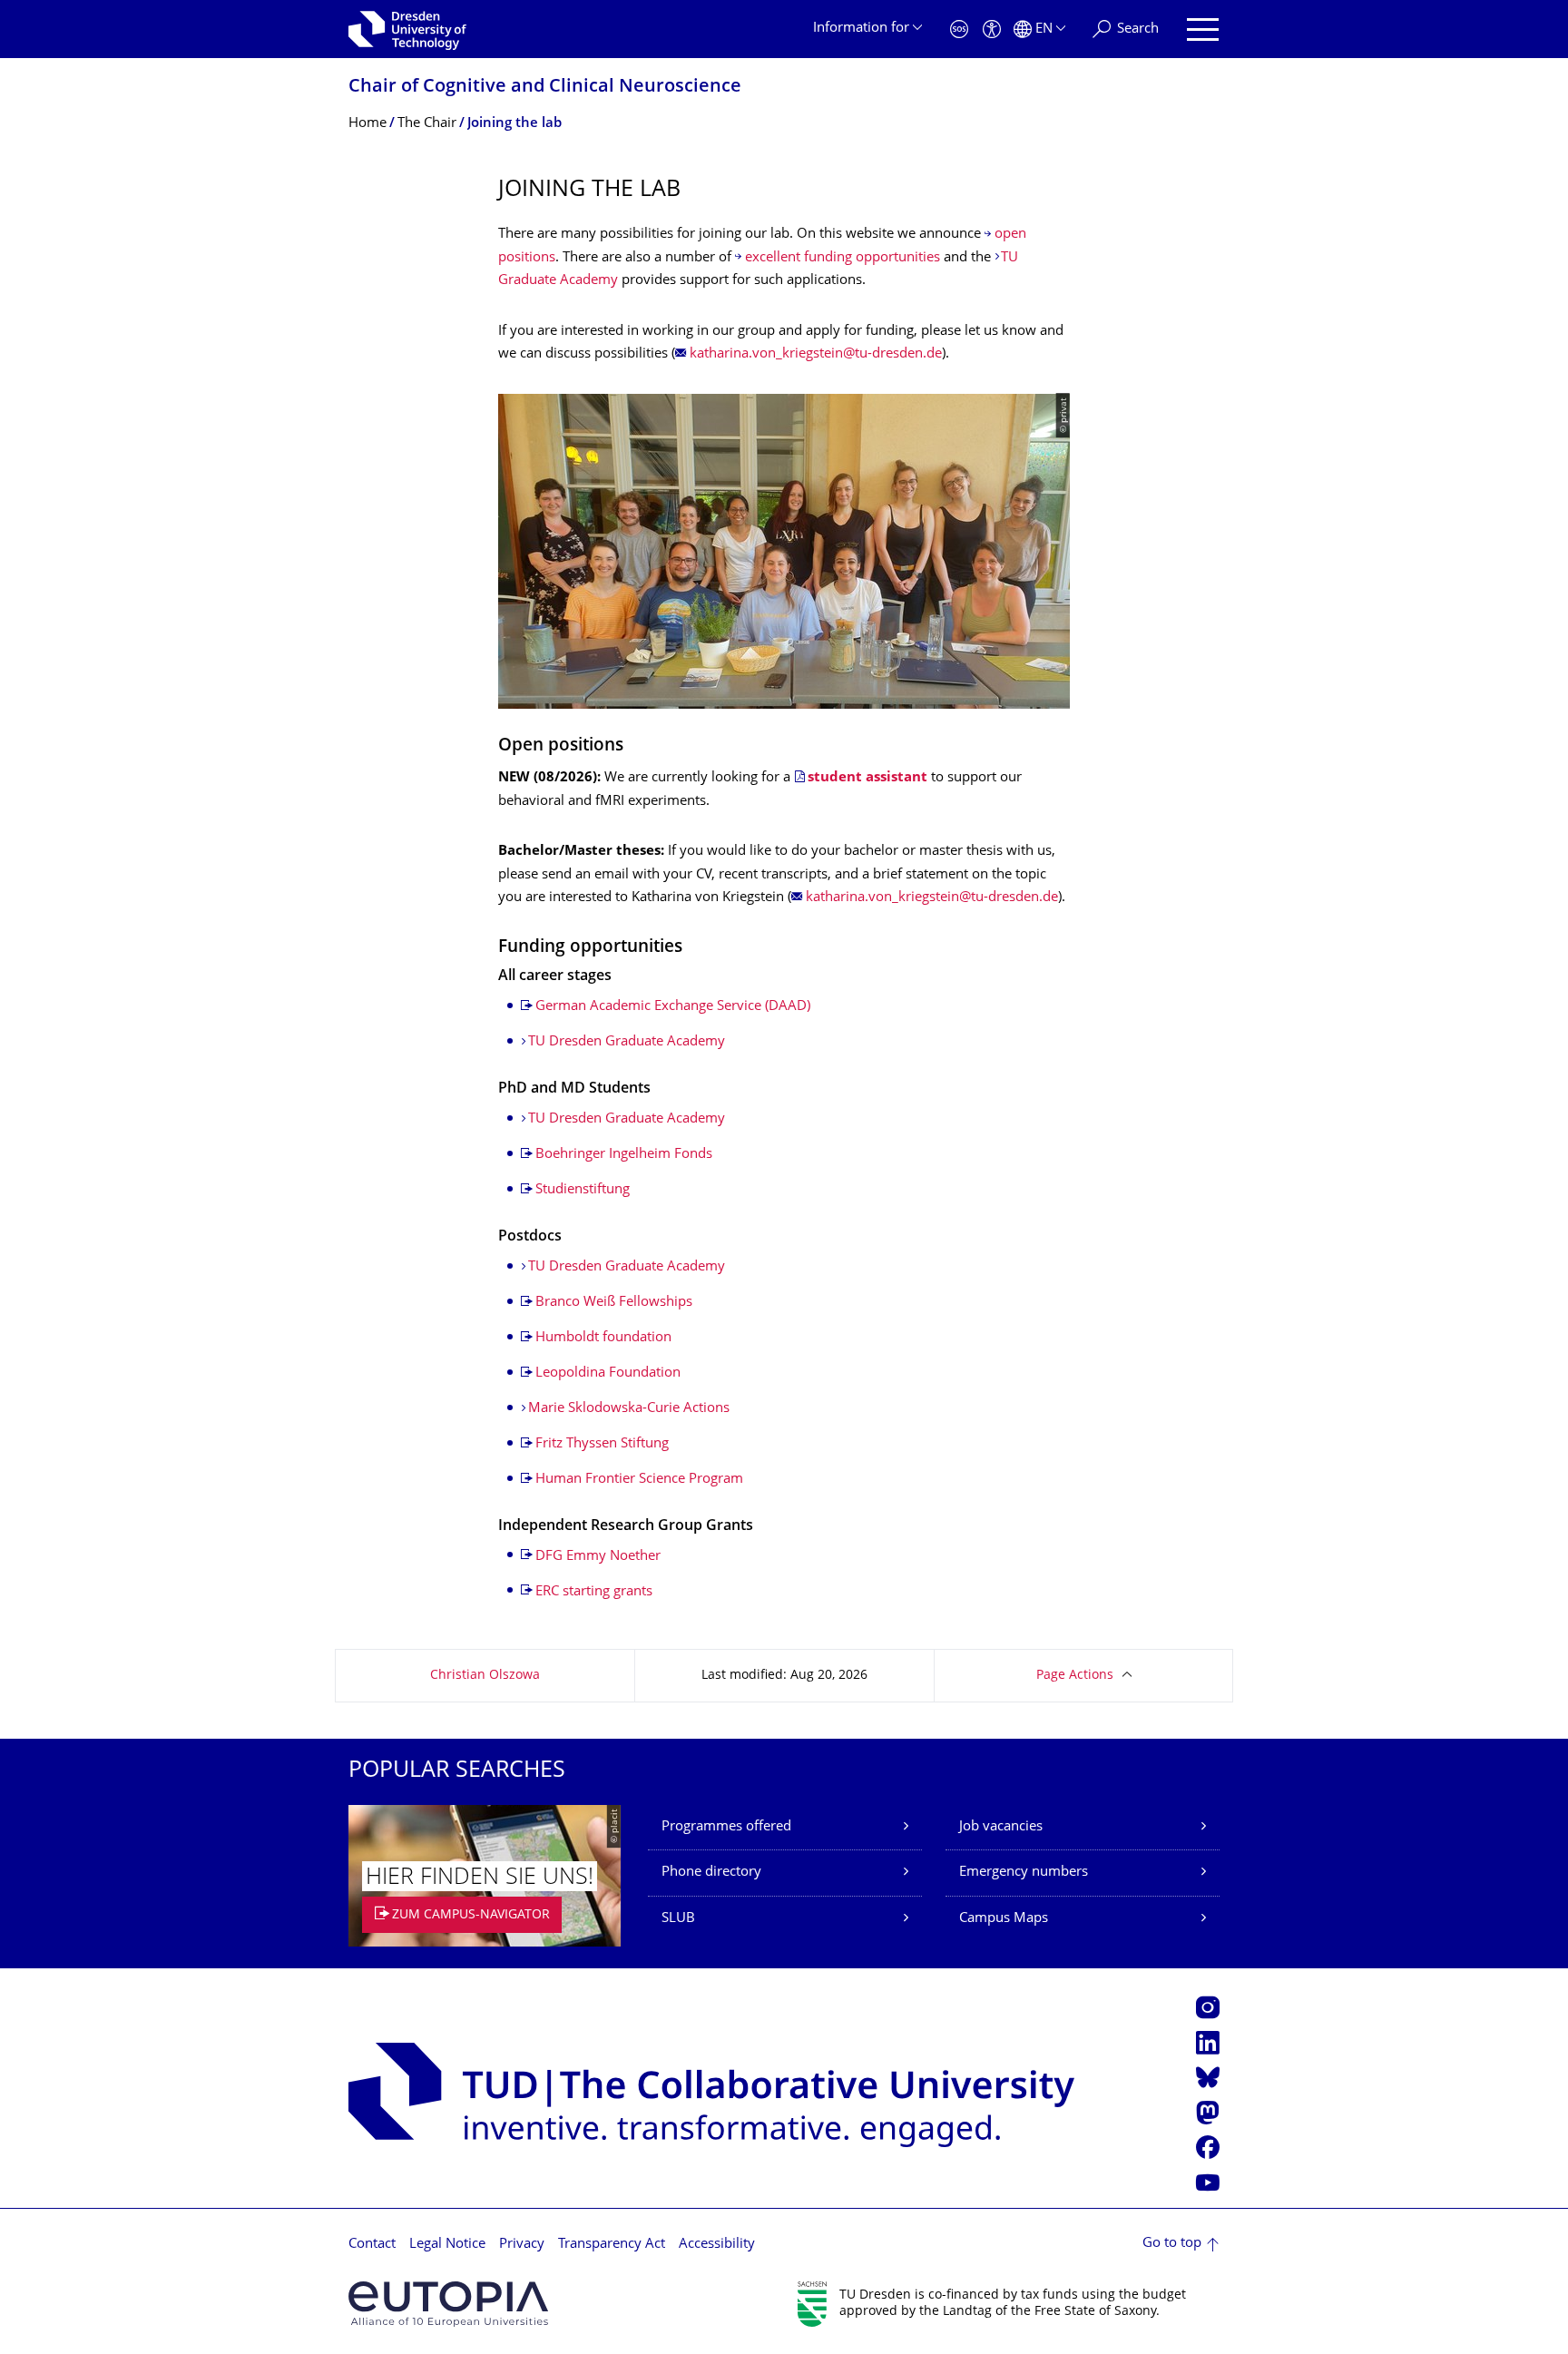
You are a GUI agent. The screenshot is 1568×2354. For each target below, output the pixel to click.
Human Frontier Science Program (639, 1480)
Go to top (1172, 2244)
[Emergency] (959, 29)
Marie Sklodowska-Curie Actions (629, 1409)
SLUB (678, 1919)
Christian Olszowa (485, 1676)
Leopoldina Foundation (608, 1373)
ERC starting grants (594, 1592)
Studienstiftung (583, 1190)
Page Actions (1075, 1676)
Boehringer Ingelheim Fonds (624, 1155)
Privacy (522, 2245)
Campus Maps (1004, 1919)
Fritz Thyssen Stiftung (602, 1444)
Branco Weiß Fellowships (614, 1303)
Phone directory (711, 1873)
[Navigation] (1203, 29)
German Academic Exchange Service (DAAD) (673, 1007)
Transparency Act (612, 2245)
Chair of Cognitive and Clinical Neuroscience (545, 88)
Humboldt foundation (603, 1338)
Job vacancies (1001, 1827)
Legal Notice (447, 2245)
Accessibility (717, 2245)
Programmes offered (726, 1827)
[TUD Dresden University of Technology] (407, 29)
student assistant (867, 778)
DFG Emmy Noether (598, 1557)
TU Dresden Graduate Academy (627, 1042)
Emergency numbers (1024, 1873)
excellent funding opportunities (844, 258)
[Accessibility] (992, 29)
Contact (372, 2245)
